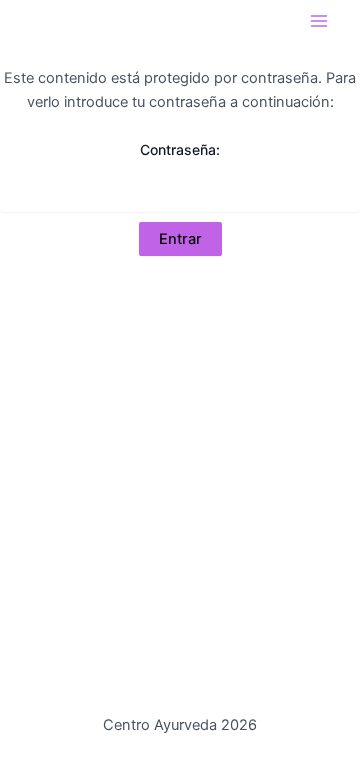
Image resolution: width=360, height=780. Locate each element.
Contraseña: (180, 149)
